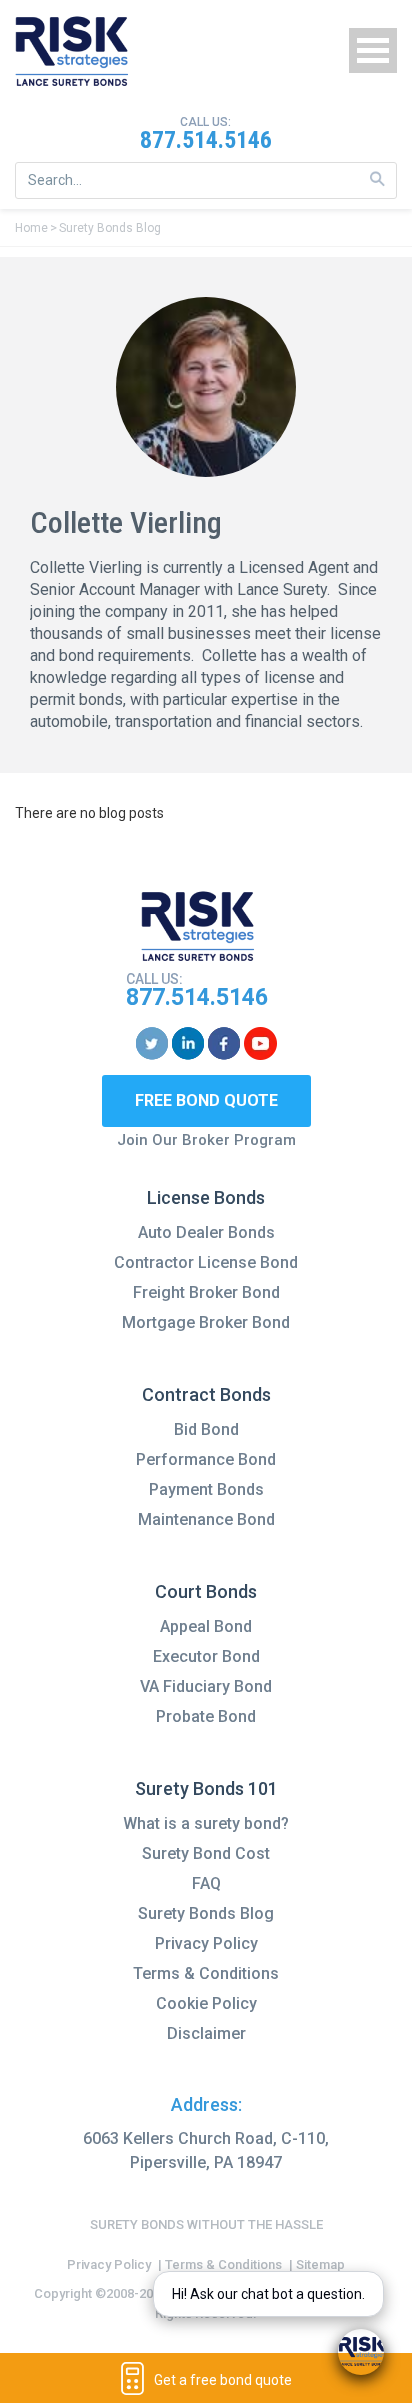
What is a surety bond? (206, 1823)
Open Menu (373, 50)
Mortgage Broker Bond (206, 1322)
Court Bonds (206, 1591)
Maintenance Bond (206, 1519)
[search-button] (377, 179)
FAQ (206, 1883)
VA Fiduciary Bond (206, 1686)
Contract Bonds (206, 1394)
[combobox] (206, 180)
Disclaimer (206, 2033)
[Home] (72, 51)
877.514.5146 (206, 140)
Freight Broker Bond (206, 1292)
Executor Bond (206, 1656)
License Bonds (206, 1197)
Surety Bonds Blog (110, 228)
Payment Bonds (206, 1489)
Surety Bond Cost (206, 1853)
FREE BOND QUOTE (206, 1100)
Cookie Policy (206, 2003)
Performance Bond (206, 1459)
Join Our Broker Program (206, 1140)
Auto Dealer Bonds (206, 1232)
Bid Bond (206, 1429)
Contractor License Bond (206, 1262)
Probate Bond (206, 1716)
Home (31, 228)
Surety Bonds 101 (206, 1788)
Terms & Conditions (206, 1973)
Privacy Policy (206, 1943)
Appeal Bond (206, 1626)
